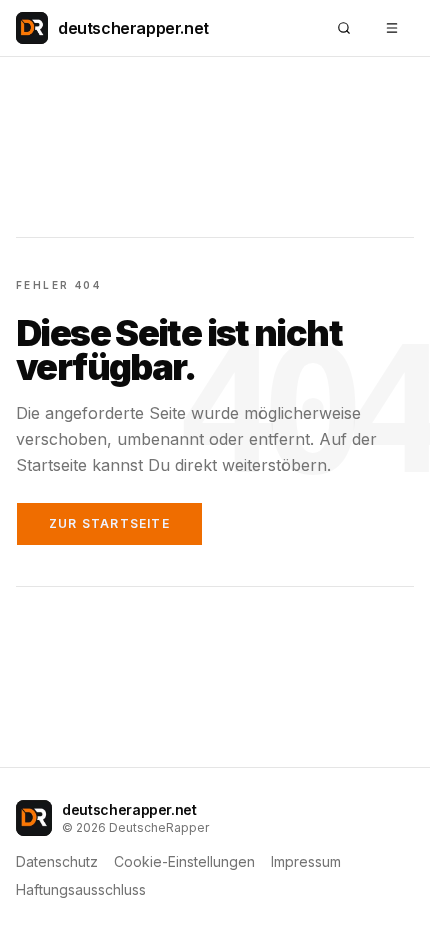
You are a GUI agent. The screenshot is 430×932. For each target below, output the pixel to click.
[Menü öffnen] (392, 28)
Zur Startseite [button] (109, 523)
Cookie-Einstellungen (184, 861)
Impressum (306, 861)
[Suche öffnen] (344, 28)
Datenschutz (57, 861)
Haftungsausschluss (81, 889)
